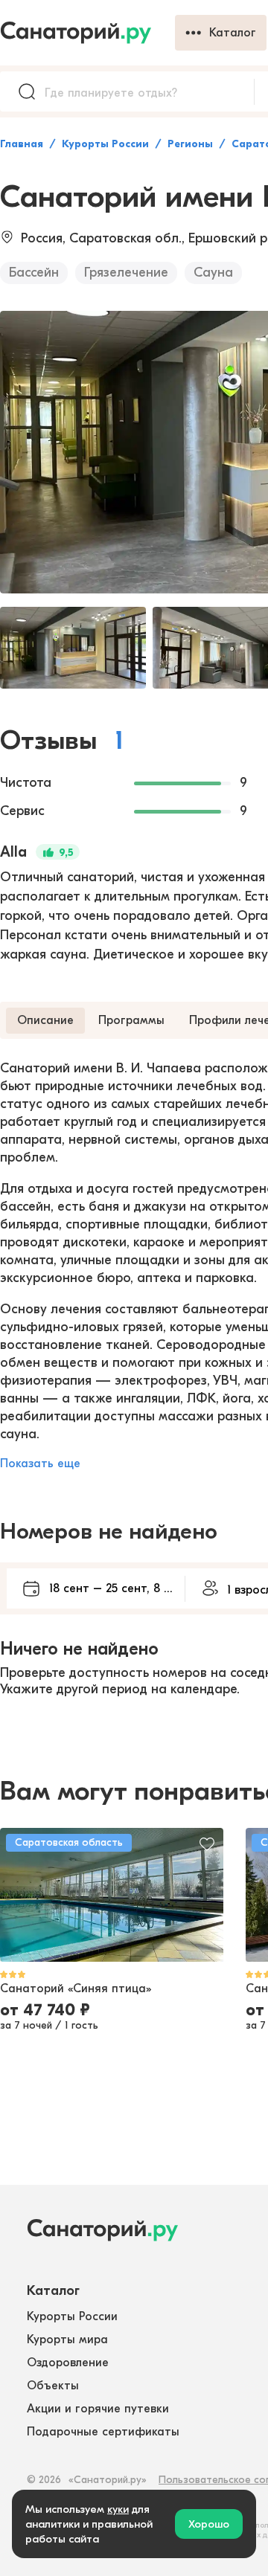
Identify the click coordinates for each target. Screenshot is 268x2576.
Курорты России (105, 144)
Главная (22, 144)
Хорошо (209, 2524)
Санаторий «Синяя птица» (76, 1989)
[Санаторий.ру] (87, 33)
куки (118, 2509)
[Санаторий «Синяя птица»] (112, 1895)
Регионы (190, 144)
